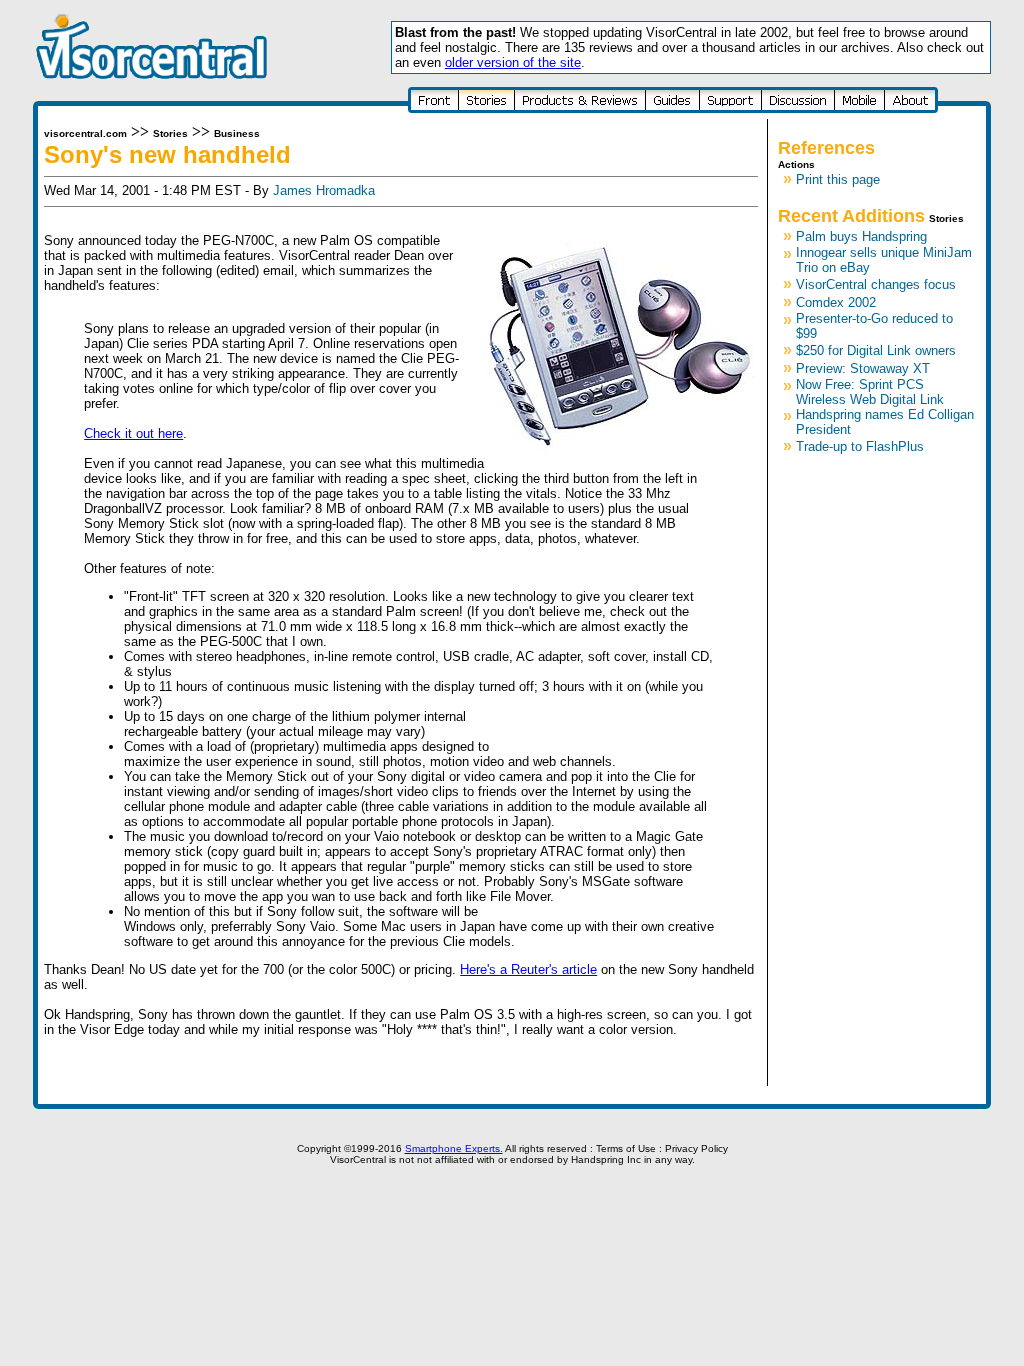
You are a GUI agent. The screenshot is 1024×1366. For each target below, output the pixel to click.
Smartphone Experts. (454, 1148)
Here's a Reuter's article (528, 969)
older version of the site (513, 62)
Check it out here (133, 433)
